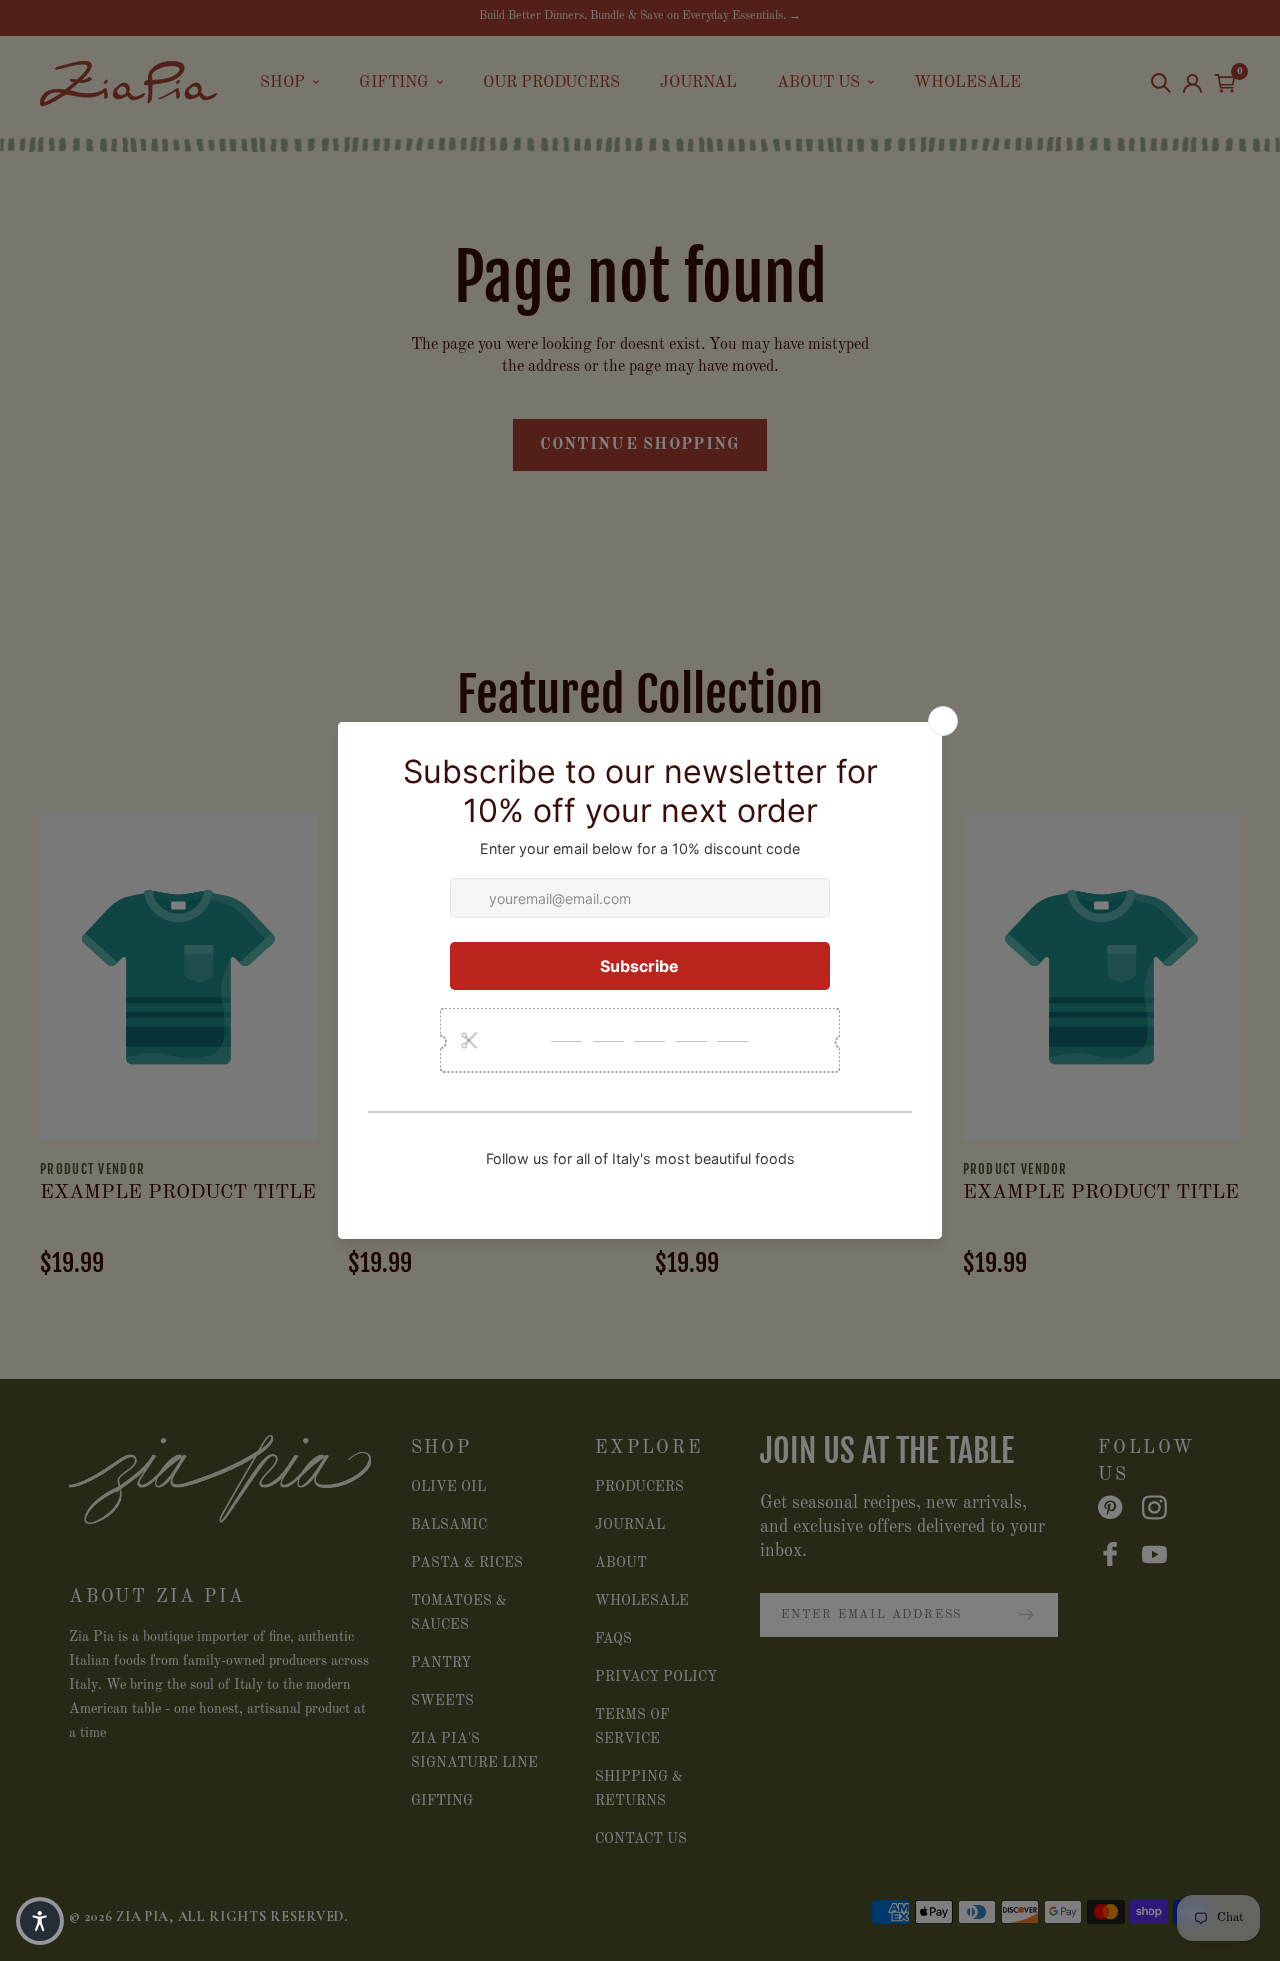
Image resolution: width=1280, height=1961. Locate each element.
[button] (40, 1921)
